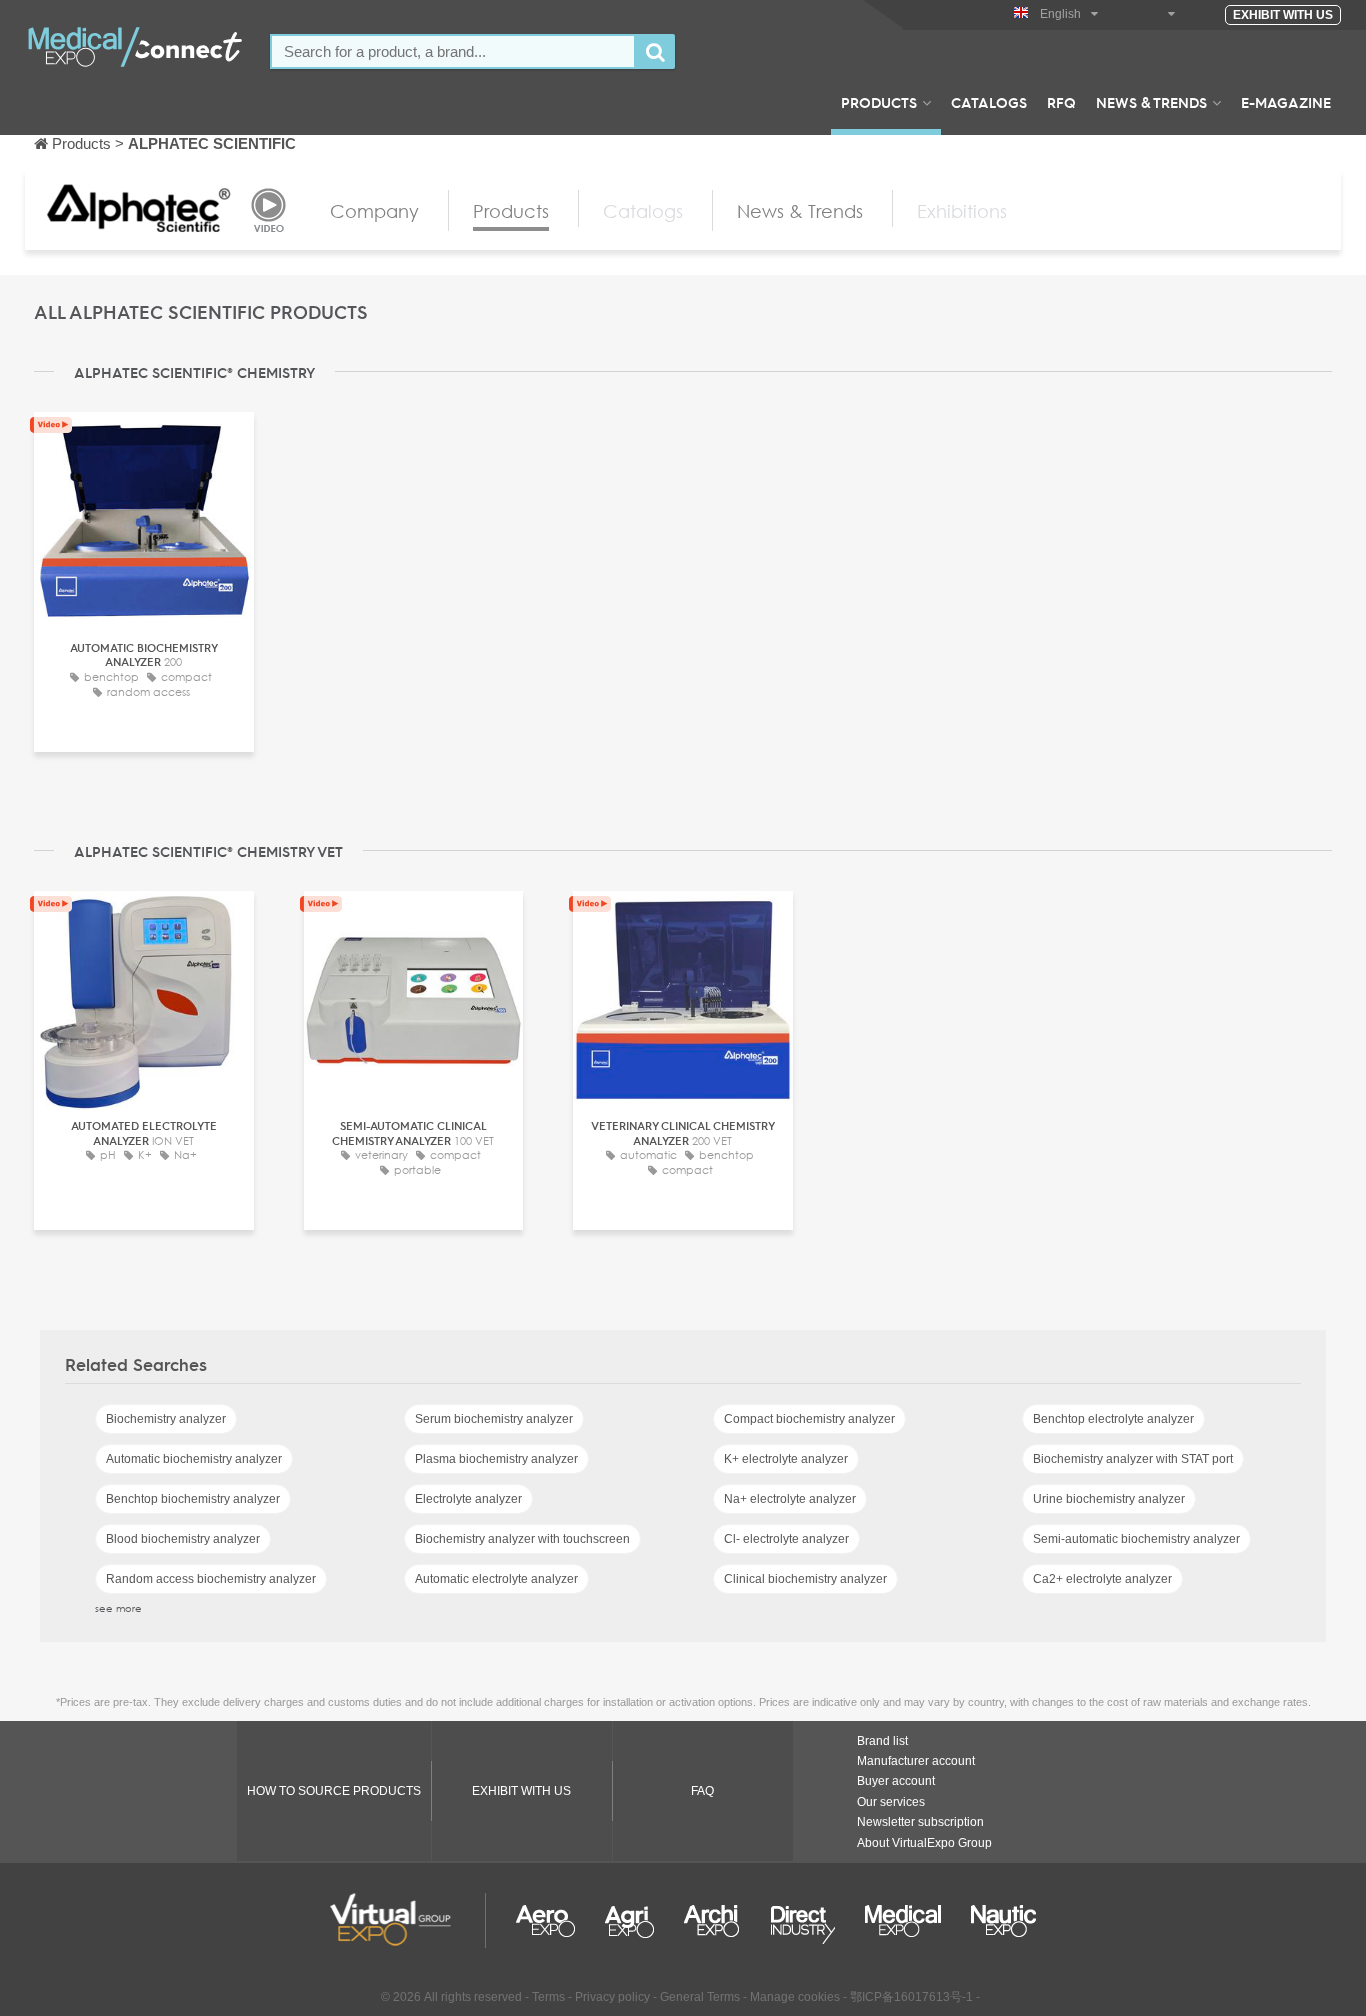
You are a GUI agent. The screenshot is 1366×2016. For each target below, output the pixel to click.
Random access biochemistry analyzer (211, 1579)
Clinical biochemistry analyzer (805, 1579)
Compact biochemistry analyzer (809, 1419)
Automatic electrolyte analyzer (496, 1579)
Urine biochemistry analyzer (1109, 1499)
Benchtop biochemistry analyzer (193, 1499)
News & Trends (1151, 102)
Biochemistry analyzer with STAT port (1133, 1459)
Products (879, 102)
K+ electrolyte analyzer (786, 1459)
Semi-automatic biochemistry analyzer (1136, 1539)
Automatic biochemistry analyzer (194, 1459)
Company (374, 211)
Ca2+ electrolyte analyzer (1102, 1579)
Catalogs (989, 102)
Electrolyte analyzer (468, 1499)
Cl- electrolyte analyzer (786, 1539)
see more (118, 1608)
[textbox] (453, 51)
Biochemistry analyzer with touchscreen (522, 1539)
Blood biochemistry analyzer (183, 1539)
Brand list (882, 1741)
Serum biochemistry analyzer (494, 1419)
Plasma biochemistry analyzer (496, 1459)
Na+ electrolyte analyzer (790, 1499)
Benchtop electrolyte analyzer (1113, 1419)
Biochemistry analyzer (166, 1419)
